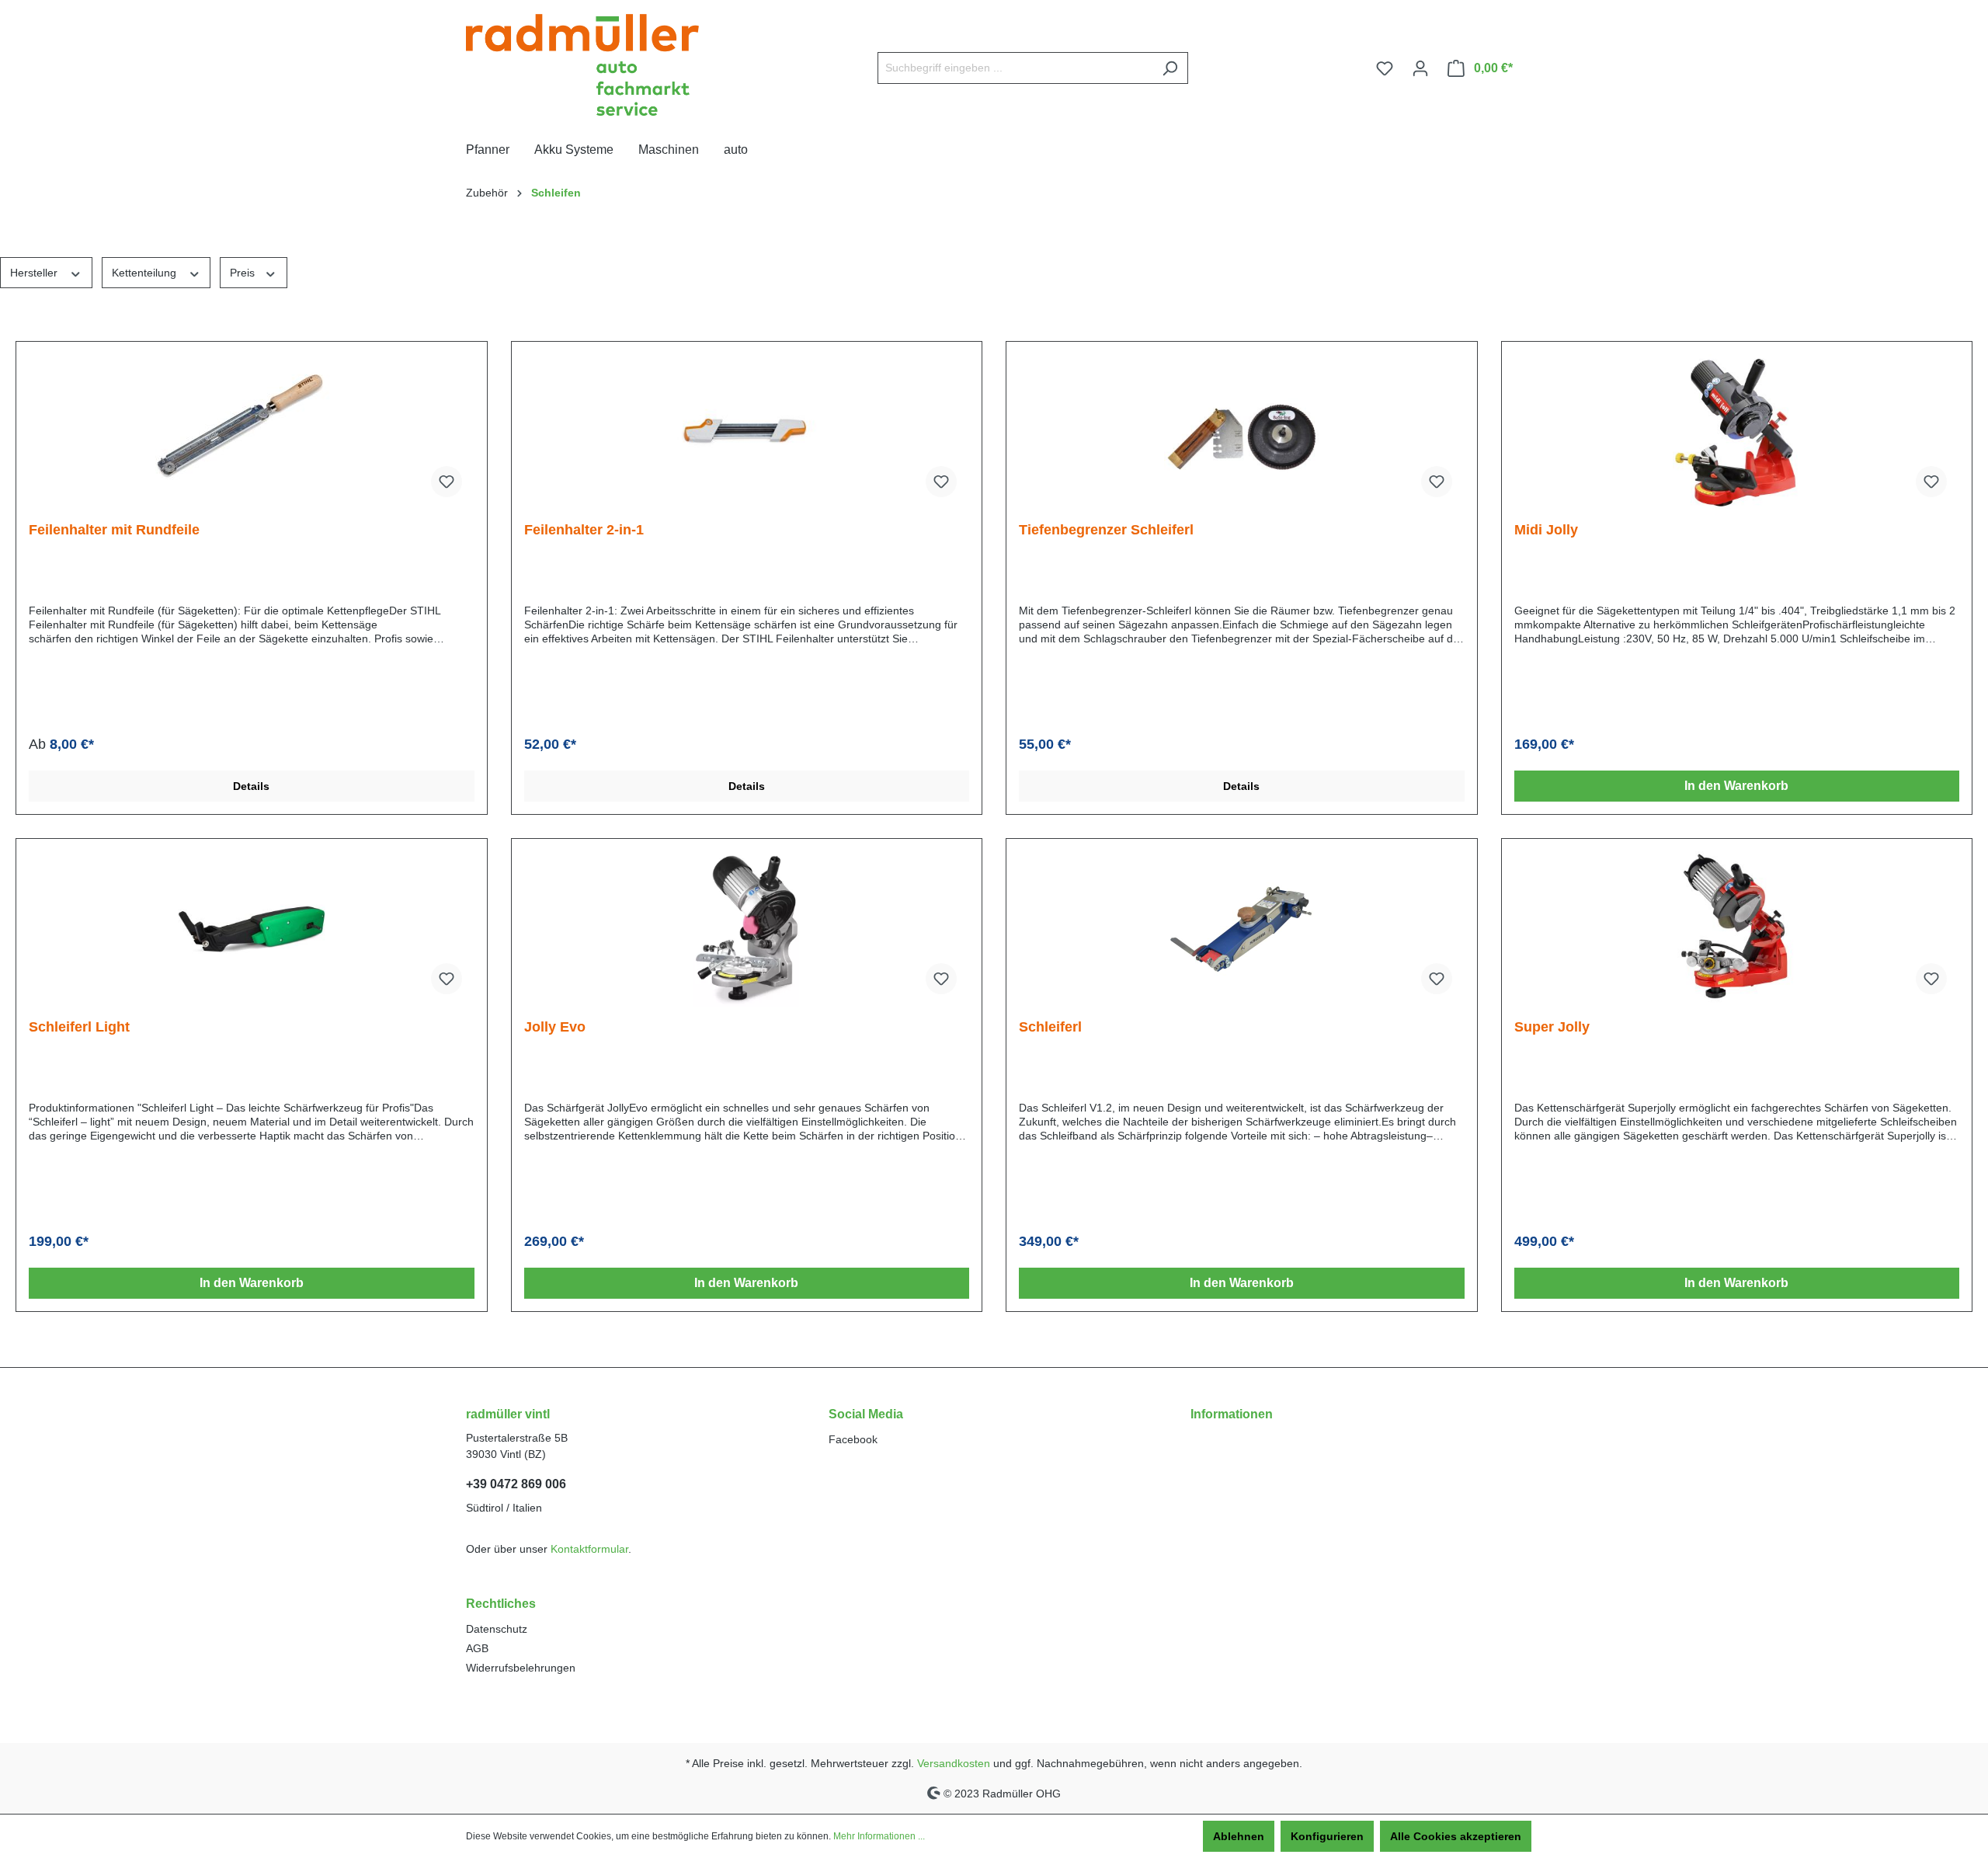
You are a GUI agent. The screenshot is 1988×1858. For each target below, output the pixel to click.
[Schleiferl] (1242, 929)
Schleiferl (1050, 1027)
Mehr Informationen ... (879, 1836)
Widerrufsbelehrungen (521, 1668)
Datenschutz (497, 1629)
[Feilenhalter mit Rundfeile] (252, 432)
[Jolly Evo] (747, 929)
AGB (477, 1648)
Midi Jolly (1546, 530)
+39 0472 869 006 (516, 1484)
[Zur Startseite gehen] (582, 65)
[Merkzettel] (1385, 68)
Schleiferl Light (79, 1027)
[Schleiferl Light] (252, 929)
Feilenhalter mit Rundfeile (114, 530)
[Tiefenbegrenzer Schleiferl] (1242, 432)
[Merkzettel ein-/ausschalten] (447, 482)
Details (251, 786)
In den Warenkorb (1736, 786)
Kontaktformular (589, 1549)
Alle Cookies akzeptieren (1456, 1836)
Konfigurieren (1327, 1836)
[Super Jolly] (1737, 929)
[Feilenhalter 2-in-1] (747, 432)
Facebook (853, 1439)
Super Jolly (1552, 1027)
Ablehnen (1239, 1836)
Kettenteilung (146, 273)
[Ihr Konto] (1420, 68)
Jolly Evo (555, 1027)
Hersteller (35, 273)
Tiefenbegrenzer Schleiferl (1106, 530)
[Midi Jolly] (1737, 432)
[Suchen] (1170, 68)
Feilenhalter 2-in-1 (584, 530)
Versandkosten (954, 1763)
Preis (244, 273)
